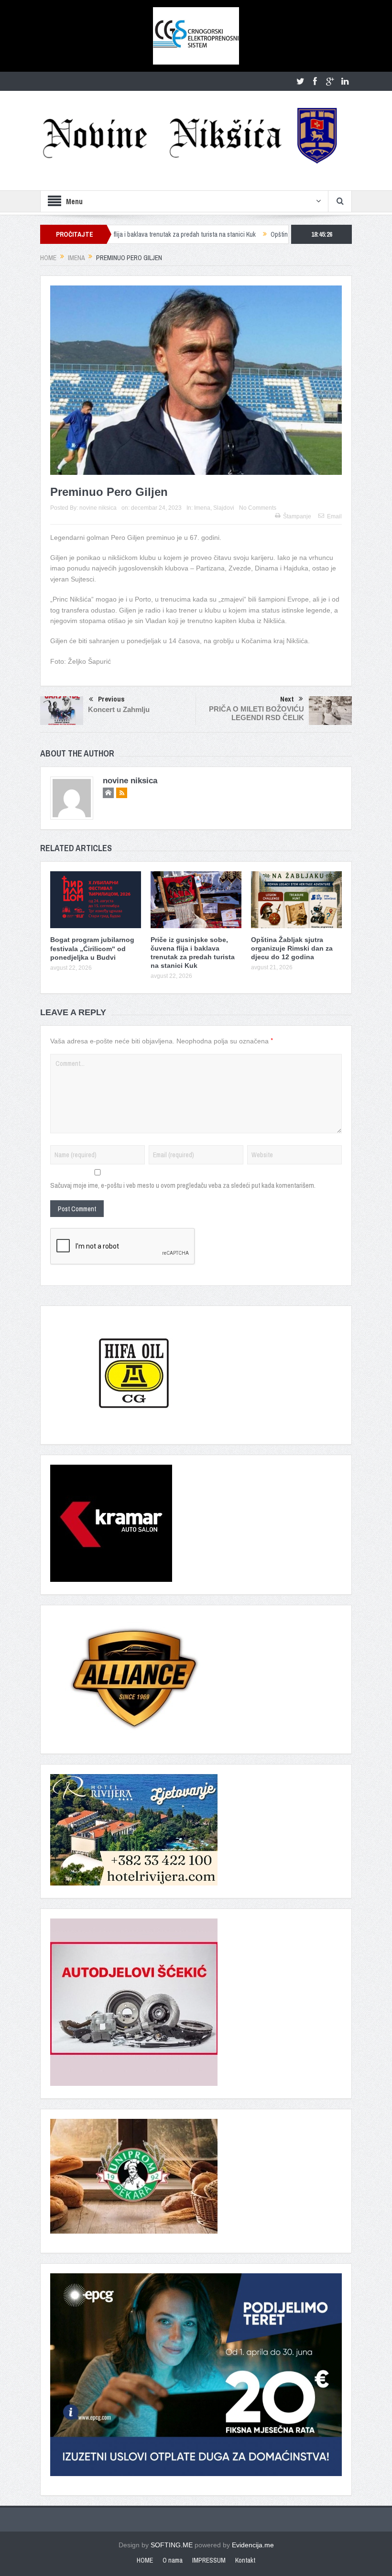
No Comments (258, 508)
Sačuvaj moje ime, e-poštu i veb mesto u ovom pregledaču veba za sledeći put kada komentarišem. (183, 1185)
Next (287, 699)
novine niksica (98, 508)
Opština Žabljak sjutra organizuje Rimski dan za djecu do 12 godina (285, 234)
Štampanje (297, 516)
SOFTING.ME (172, 2545)
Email (334, 516)
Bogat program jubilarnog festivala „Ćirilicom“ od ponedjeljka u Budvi (92, 948)
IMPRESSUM (209, 2560)
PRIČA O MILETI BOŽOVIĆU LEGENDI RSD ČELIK (256, 713)
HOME (145, 2560)
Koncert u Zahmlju (119, 709)
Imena (202, 508)
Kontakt (245, 2560)
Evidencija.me (253, 2545)
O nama (173, 2560)
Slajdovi (224, 508)
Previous (111, 699)
